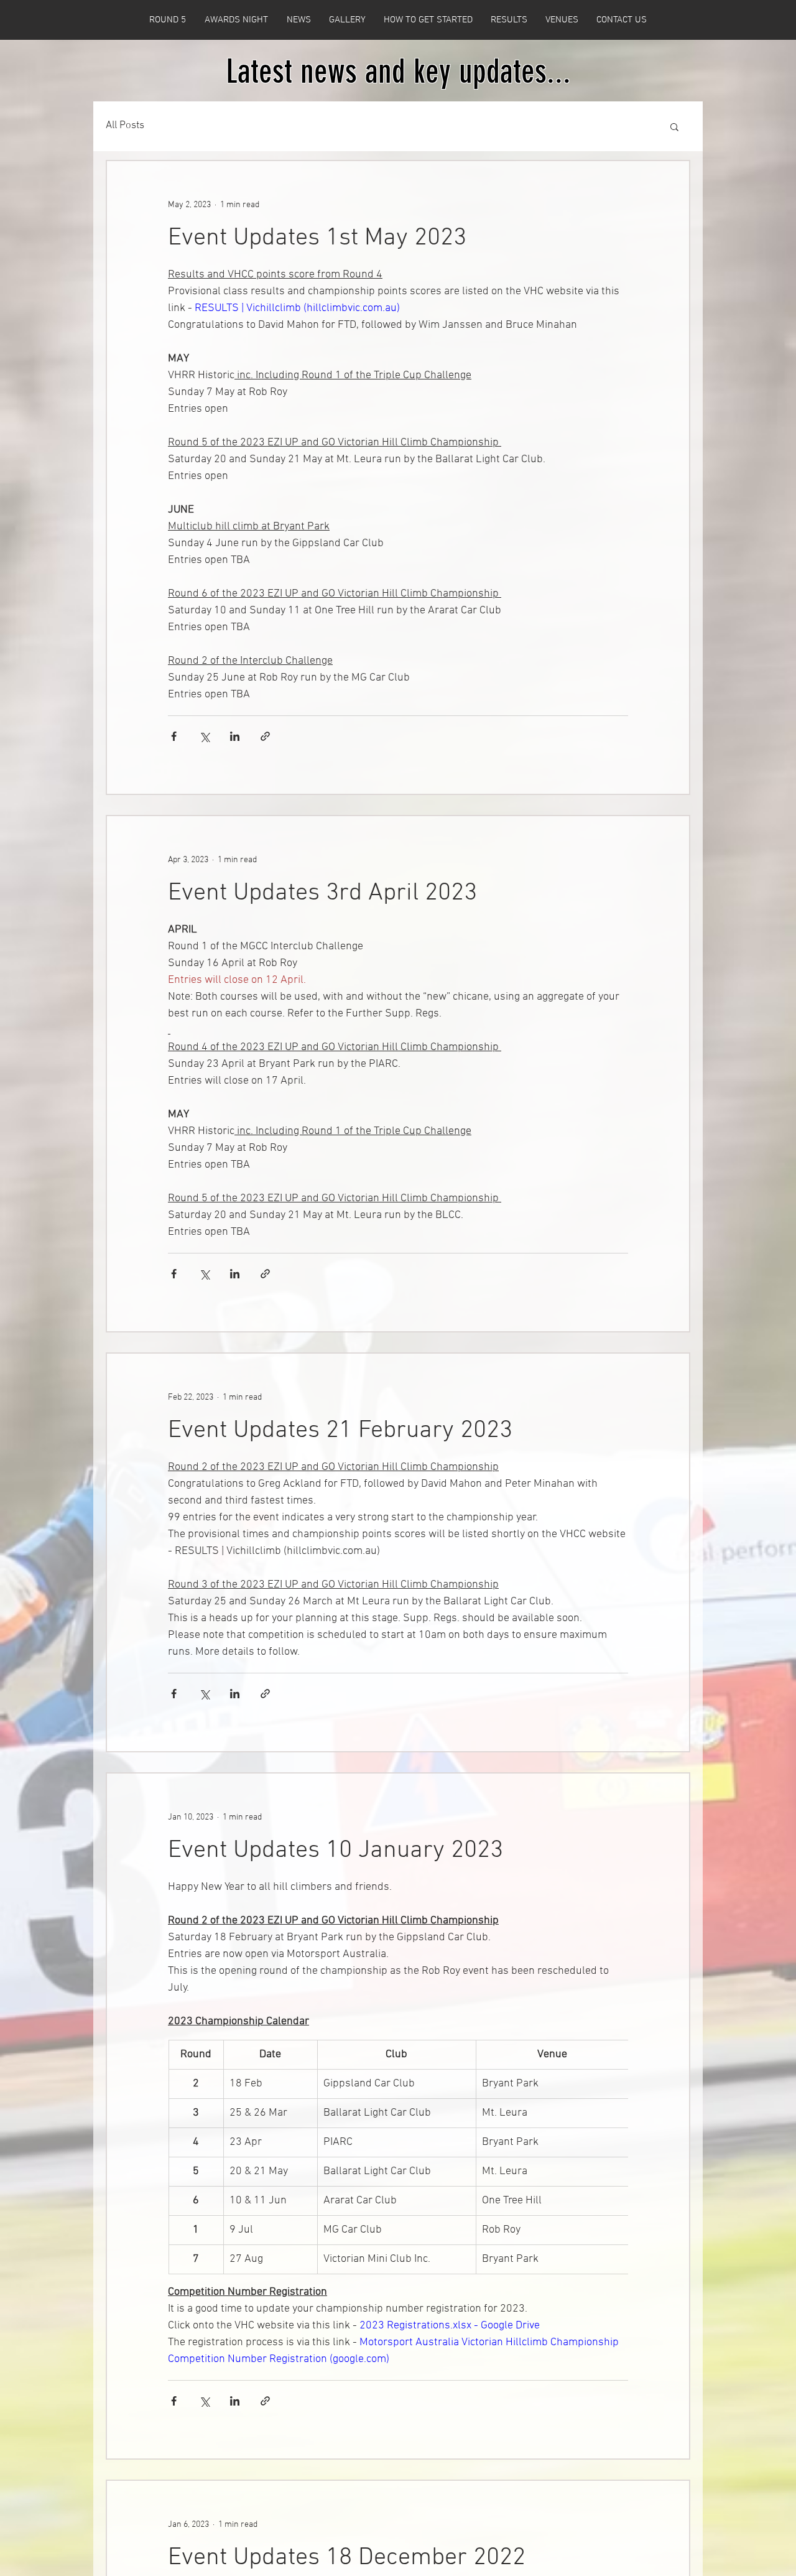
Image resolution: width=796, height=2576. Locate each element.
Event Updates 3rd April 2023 (322, 893)
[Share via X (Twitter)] (204, 736)
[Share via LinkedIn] (235, 736)
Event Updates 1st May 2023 (317, 238)
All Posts (125, 126)
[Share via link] (265, 736)
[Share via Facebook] (174, 736)
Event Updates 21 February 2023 (340, 1431)
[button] (674, 128)
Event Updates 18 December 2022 (347, 2558)
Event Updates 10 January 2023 (336, 1851)
